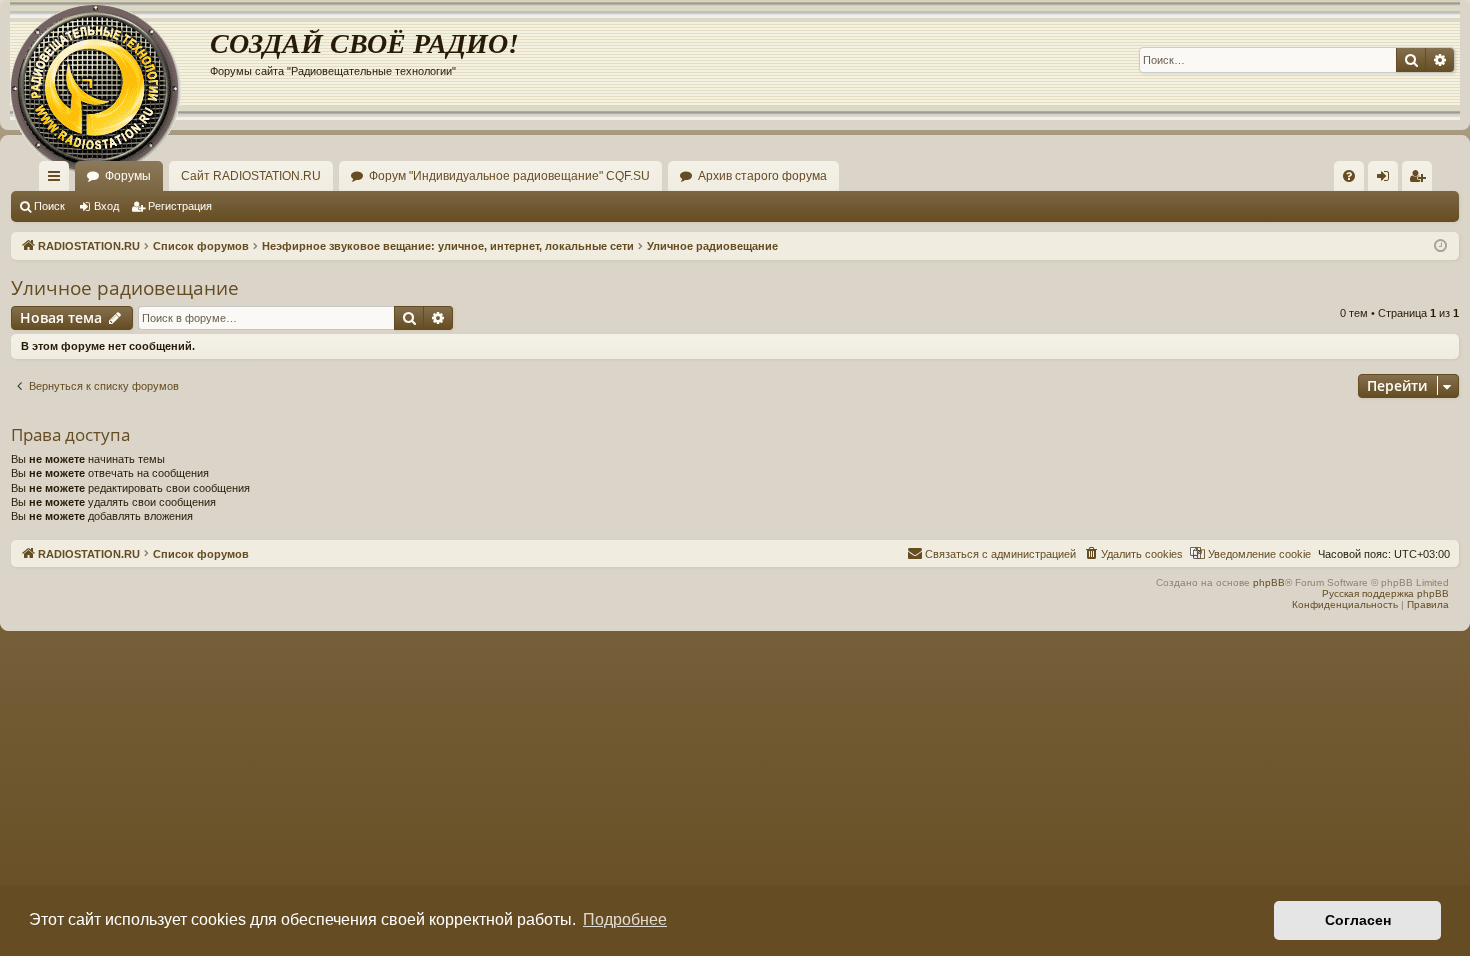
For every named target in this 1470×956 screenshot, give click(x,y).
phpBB (1269, 582)
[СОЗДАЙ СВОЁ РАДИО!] (110, 60)
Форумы (128, 176)
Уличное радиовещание (125, 288)
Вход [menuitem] (1387, 180)
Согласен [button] (1358, 920)
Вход (106, 206)
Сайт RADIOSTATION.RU (251, 176)
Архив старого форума (762, 176)
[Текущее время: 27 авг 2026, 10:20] (1440, 246)
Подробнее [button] (625, 919)
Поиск (49, 206)
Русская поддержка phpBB (1385, 593)
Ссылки (58, 180)
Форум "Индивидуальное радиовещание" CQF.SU (509, 176)
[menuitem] (1349, 176)
